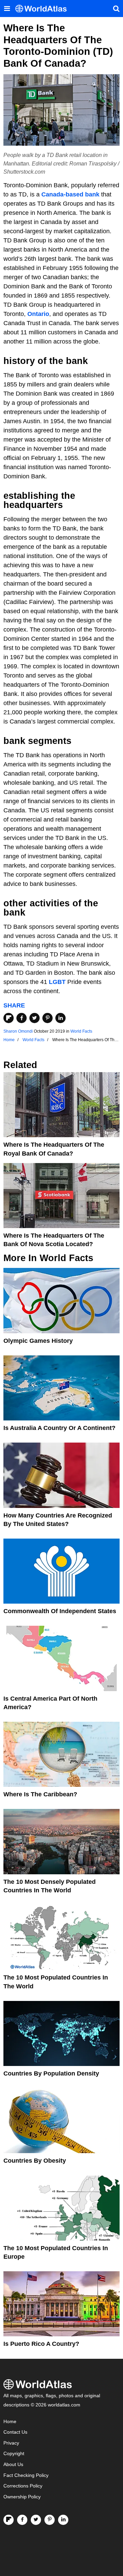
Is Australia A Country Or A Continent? (59, 1428)
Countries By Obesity (35, 2161)
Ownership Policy (22, 2497)
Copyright (14, 2454)
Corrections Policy (23, 2486)
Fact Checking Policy (26, 2475)
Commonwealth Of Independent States (60, 1611)
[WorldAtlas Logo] (44, 9)
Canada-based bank (70, 194)
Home (10, 2422)
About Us (13, 2464)
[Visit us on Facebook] (22, 2520)
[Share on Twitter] (35, 1018)
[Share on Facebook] (22, 1018)
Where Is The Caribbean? (40, 1794)
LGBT (57, 982)
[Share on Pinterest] (47, 1018)
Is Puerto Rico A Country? (41, 2344)
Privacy (11, 2443)
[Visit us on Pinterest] (50, 2520)
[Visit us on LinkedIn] (63, 2520)
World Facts (81, 1031)
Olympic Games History (38, 1341)
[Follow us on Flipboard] (9, 2520)
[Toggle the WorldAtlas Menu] (7, 9)
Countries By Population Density (51, 2073)
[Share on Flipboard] (9, 1018)
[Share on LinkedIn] (60, 1018)
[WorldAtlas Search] (116, 9)
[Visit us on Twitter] (36, 2520)
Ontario (38, 314)
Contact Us (15, 2432)
